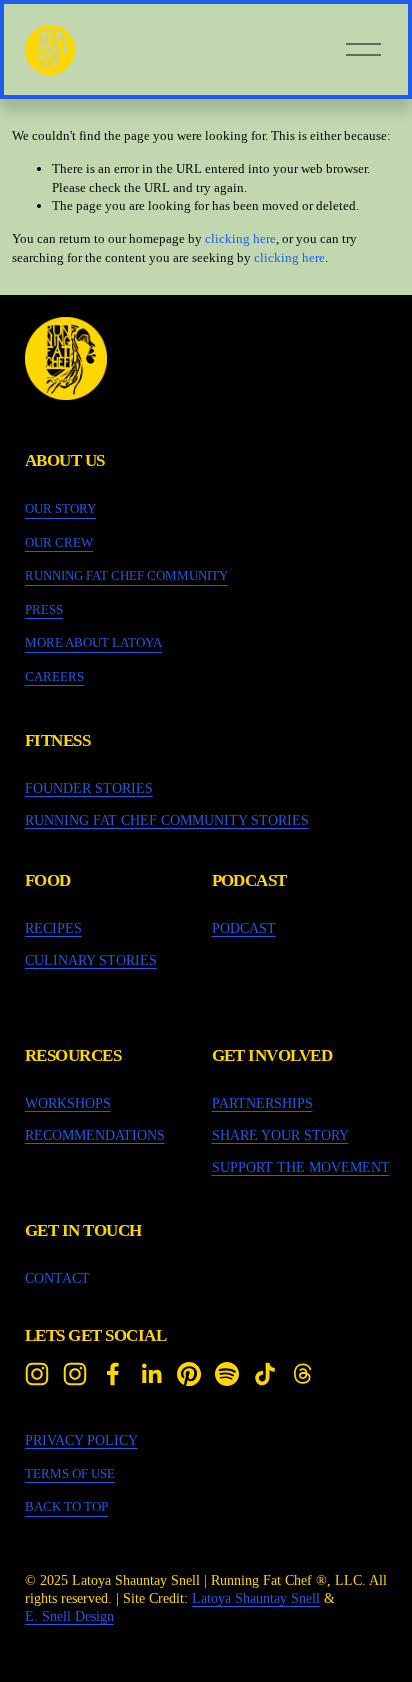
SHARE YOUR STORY (280, 1135)
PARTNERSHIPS (262, 1103)
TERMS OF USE (70, 1473)
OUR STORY (60, 508)
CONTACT (57, 1278)
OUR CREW (59, 542)
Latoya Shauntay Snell (256, 1598)
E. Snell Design (69, 1616)
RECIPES (53, 928)
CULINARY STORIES (91, 960)
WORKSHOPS (68, 1103)
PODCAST (244, 928)
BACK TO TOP (66, 1506)
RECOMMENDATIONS (95, 1135)
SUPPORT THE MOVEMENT (301, 1167)
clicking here (240, 238)
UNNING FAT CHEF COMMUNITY (131, 575)
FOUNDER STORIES (89, 788)
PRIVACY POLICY (81, 1440)
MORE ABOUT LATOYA (93, 642)
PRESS (44, 609)
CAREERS (54, 676)
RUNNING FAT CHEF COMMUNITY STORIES (167, 820)
